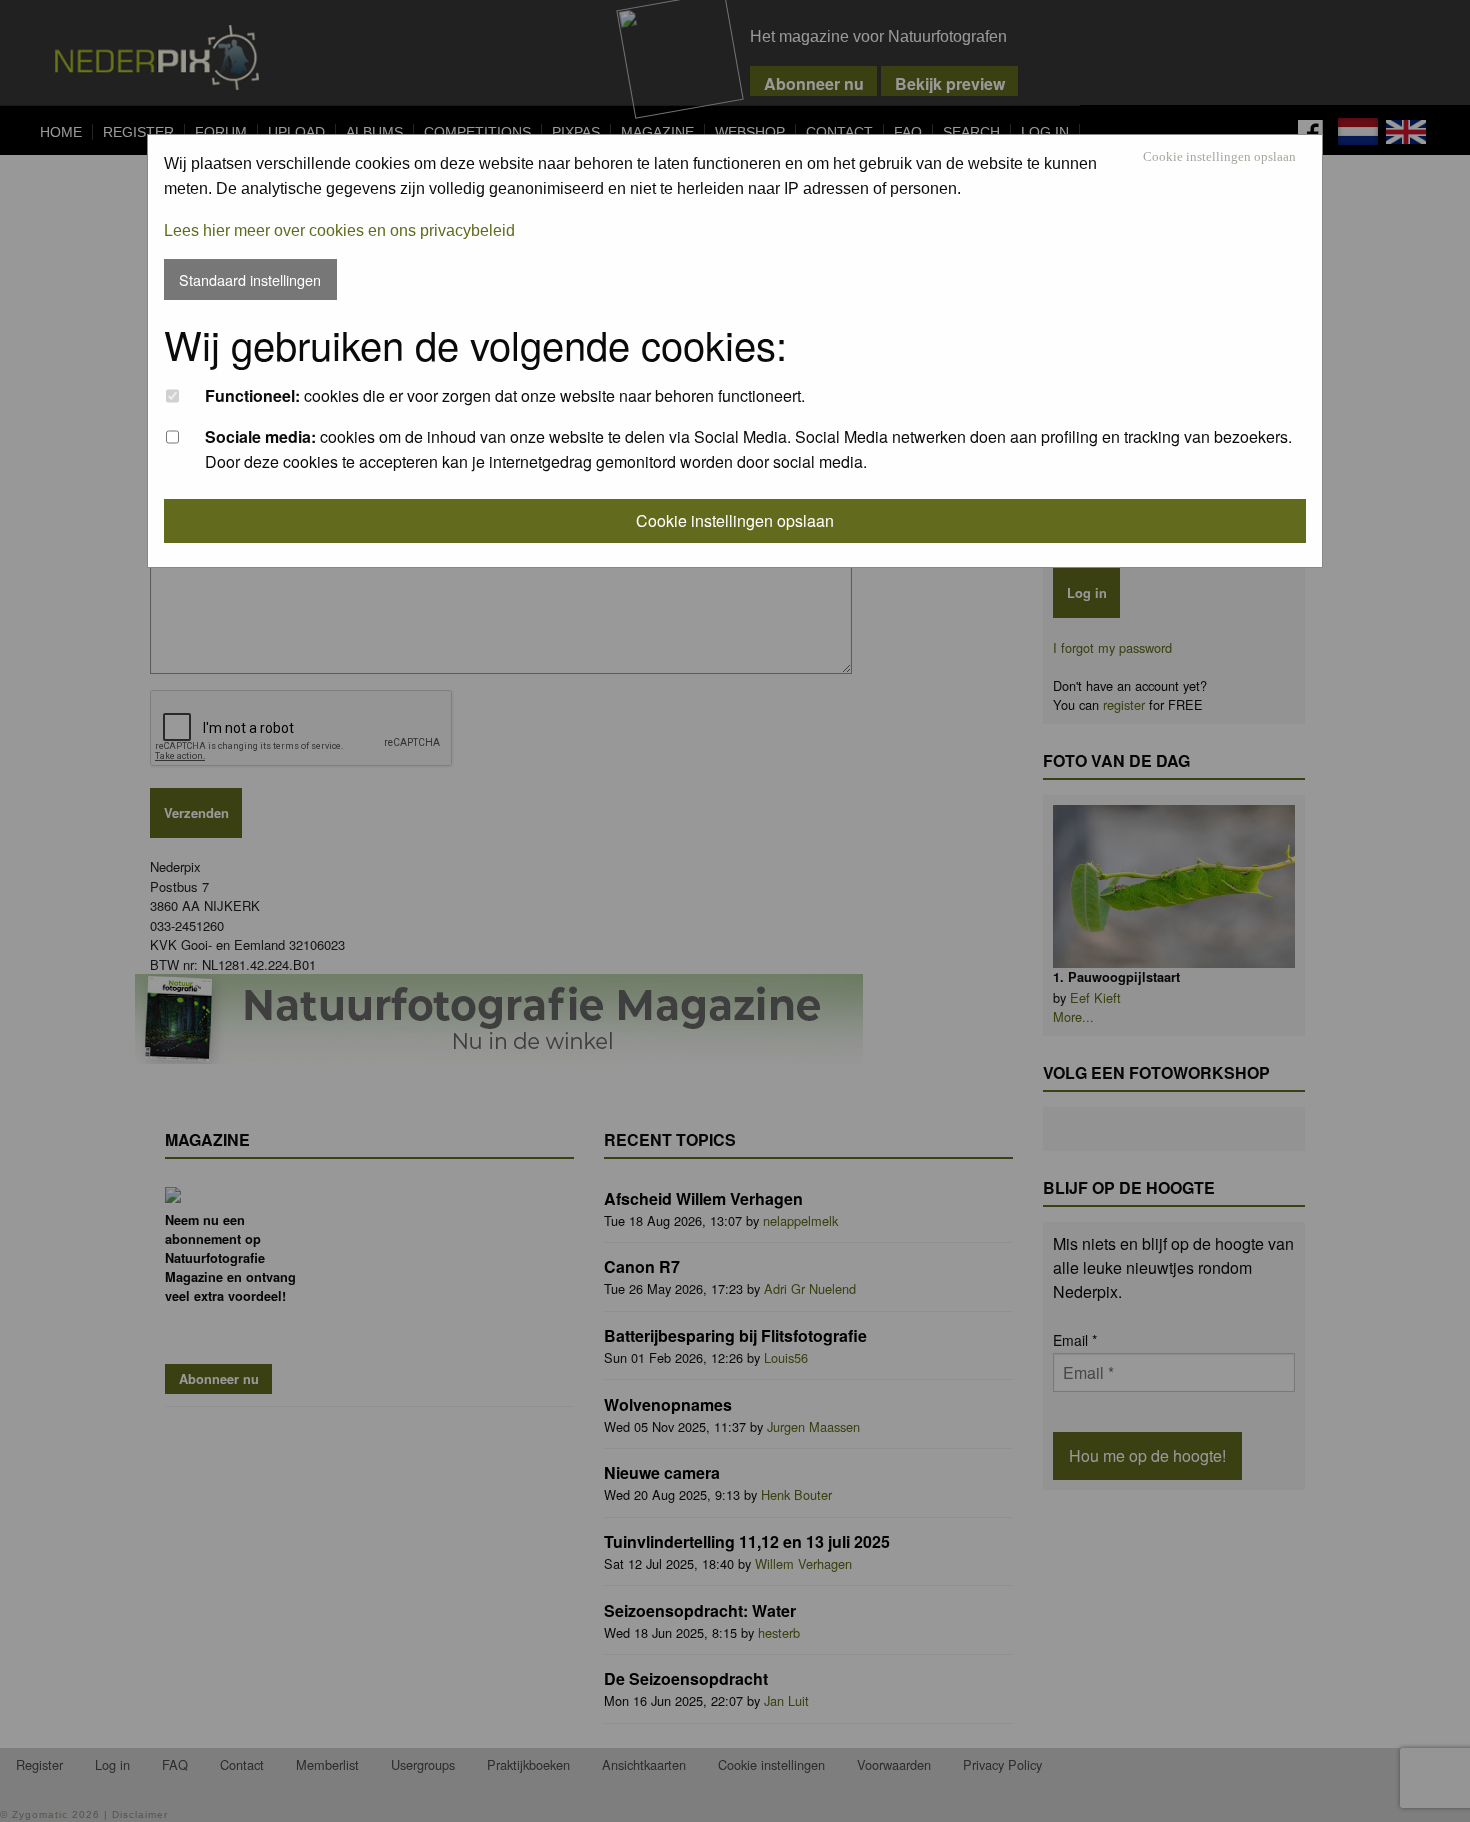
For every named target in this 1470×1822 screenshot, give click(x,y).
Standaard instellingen (250, 279)
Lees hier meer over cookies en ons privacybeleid (339, 230)
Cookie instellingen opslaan (1219, 157)
